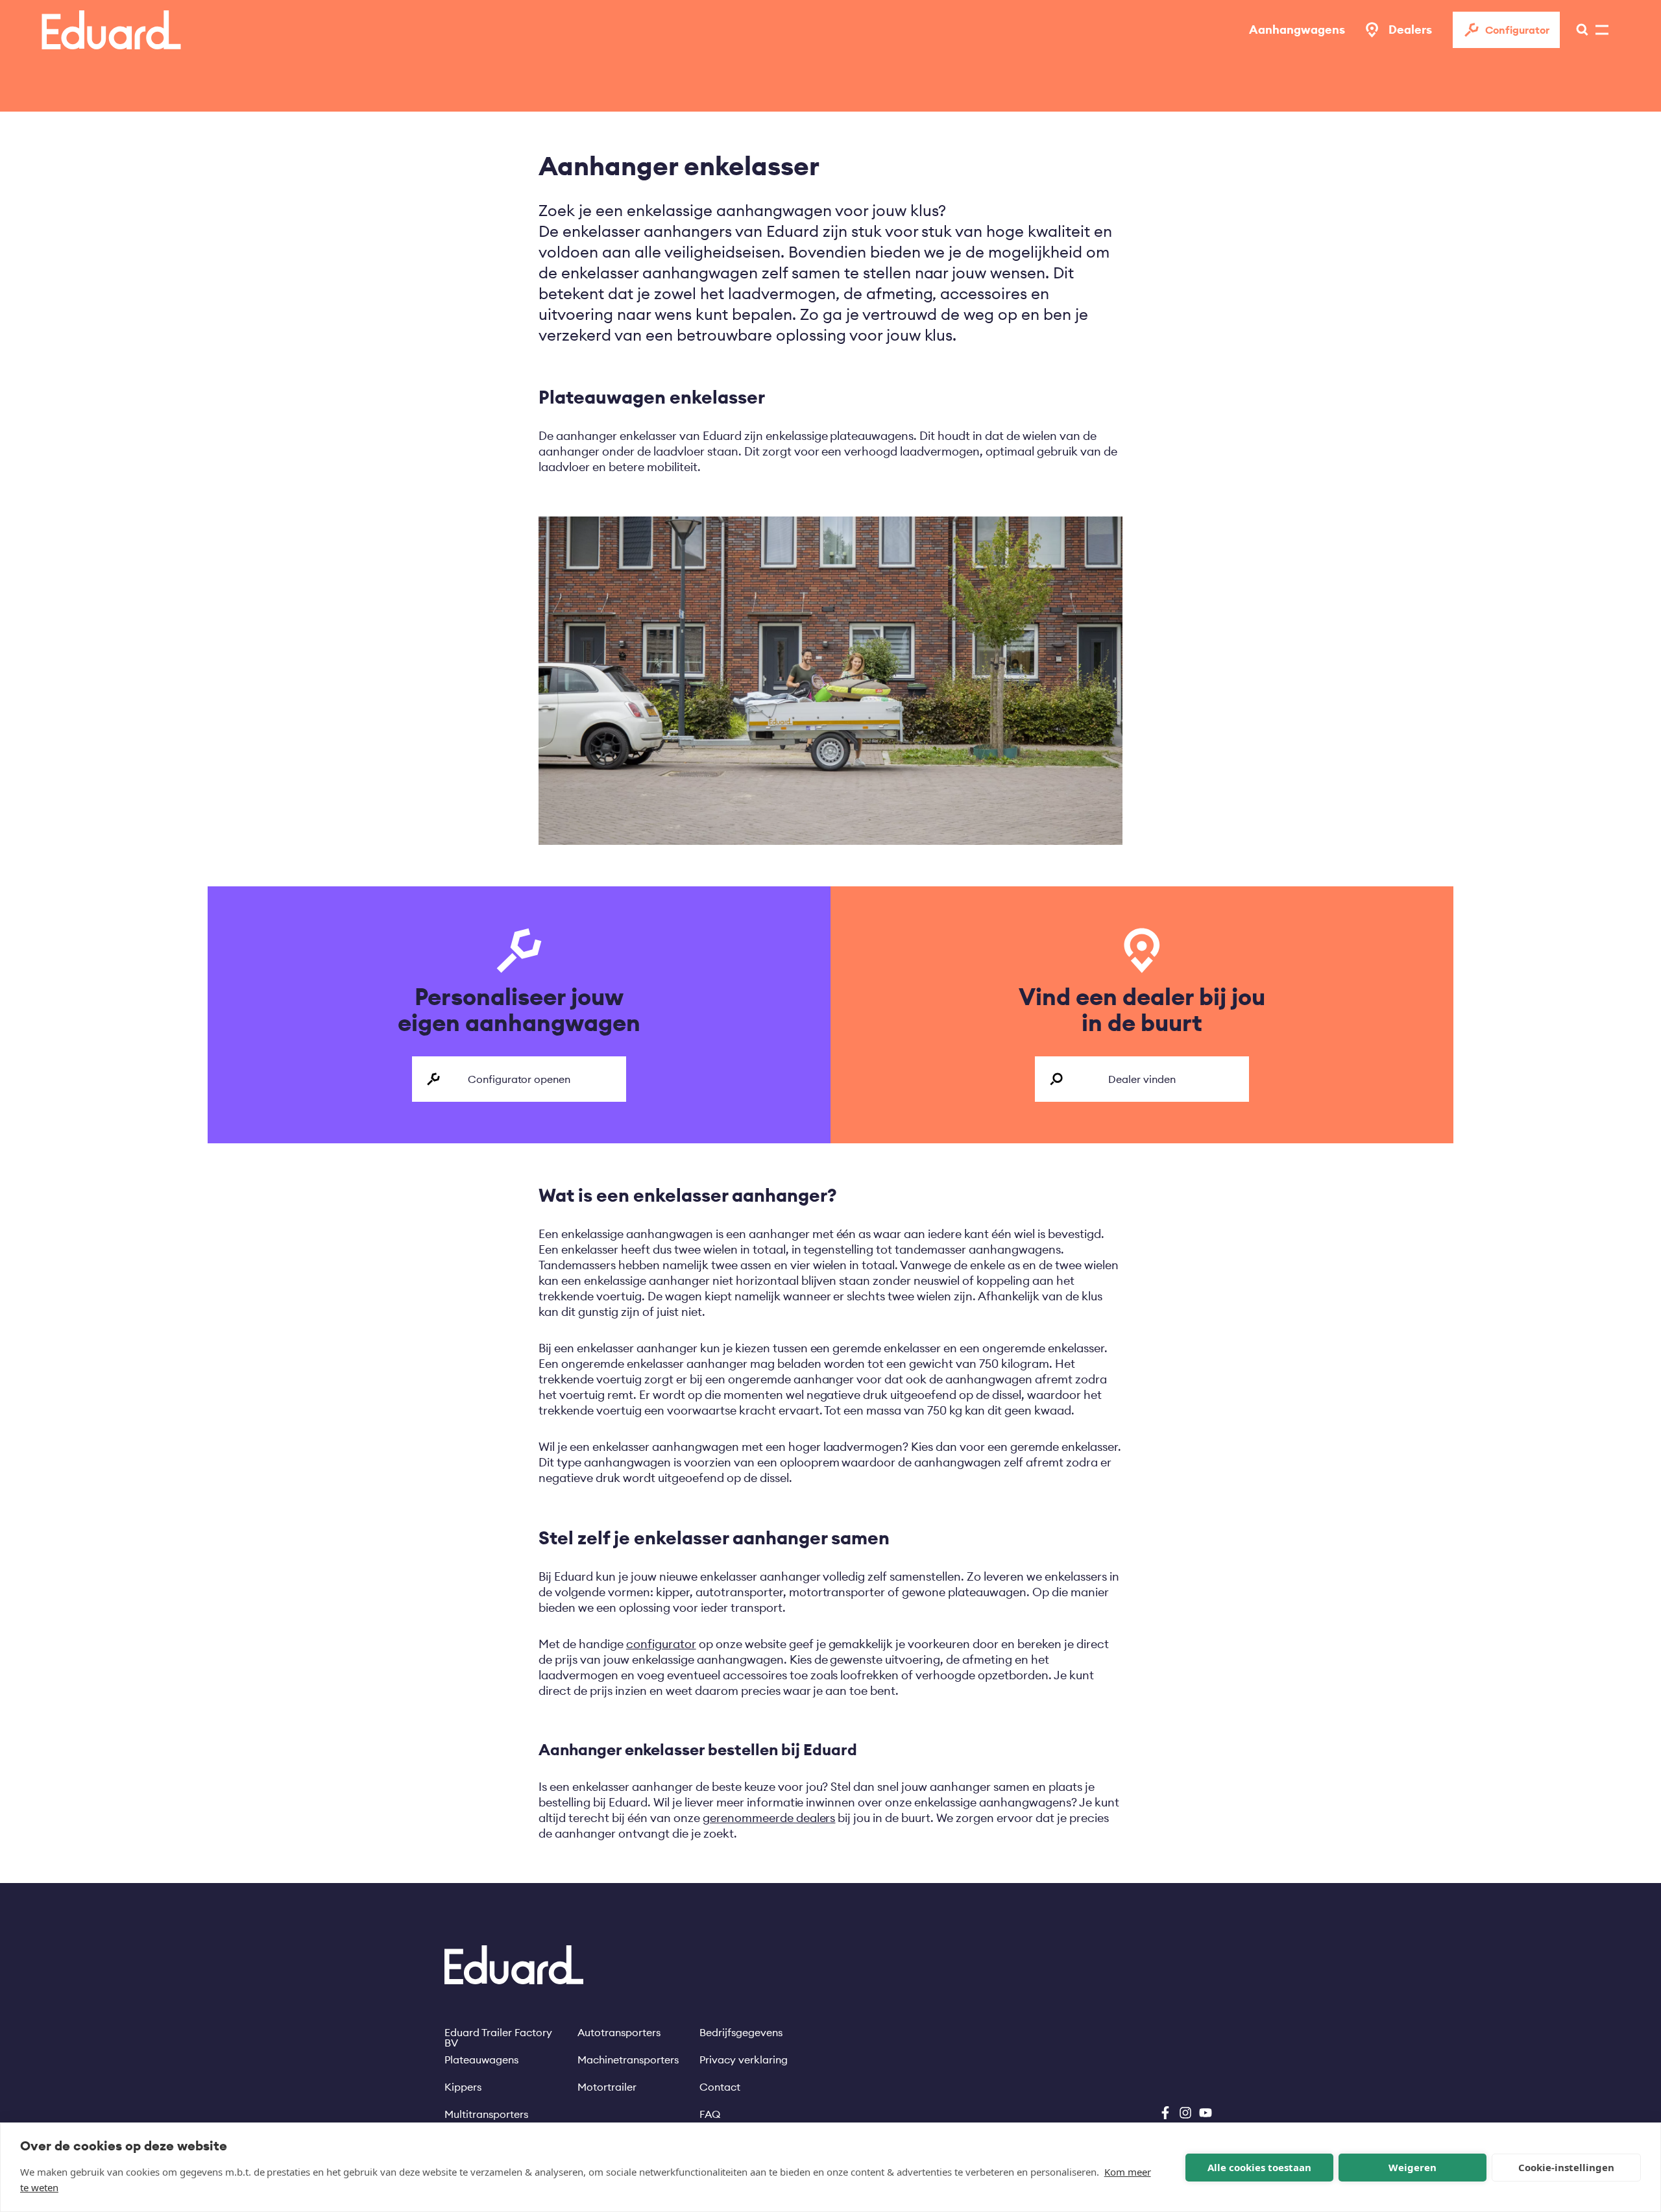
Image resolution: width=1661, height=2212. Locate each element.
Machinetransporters (628, 2060)
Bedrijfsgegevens (741, 2032)
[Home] (111, 30)
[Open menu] (1579, 30)
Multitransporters (486, 2114)
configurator (661, 1644)
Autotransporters (619, 2032)
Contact (720, 2087)
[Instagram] (1185, 2113)
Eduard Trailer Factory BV (498, 2032)
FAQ (710, 2114)
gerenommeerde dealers (769, 1818)
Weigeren (1412, 2167)
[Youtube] (1206, 2113)
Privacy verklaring (744, 2060)
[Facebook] (1165, 2113)
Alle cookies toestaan (1259, 2167)
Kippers (463, 2087)
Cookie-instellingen (1566, 2167)
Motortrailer (607, 2087)
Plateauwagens (481, 2060)
